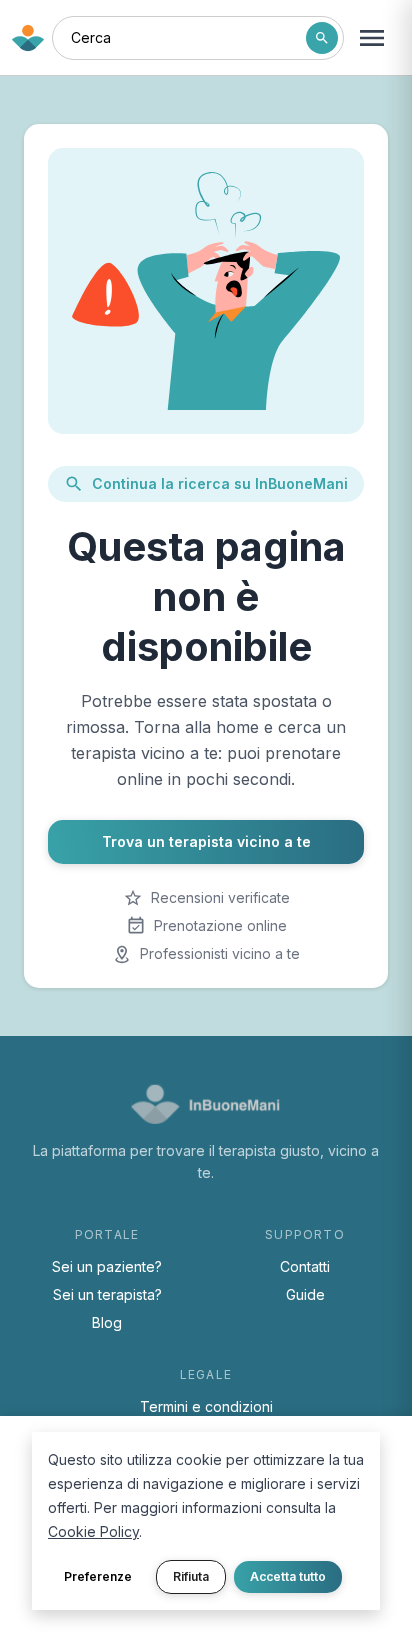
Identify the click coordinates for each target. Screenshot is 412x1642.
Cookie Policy (93, 1531)
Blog (107, 1322)
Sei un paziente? (107, 1266)
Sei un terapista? (107, 1294)
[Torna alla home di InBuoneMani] (28, 38)
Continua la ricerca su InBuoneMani (220, 483)
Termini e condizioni (206, 1406)
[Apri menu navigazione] (372, 38)
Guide (305, 1294)
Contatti (305, 1266)
